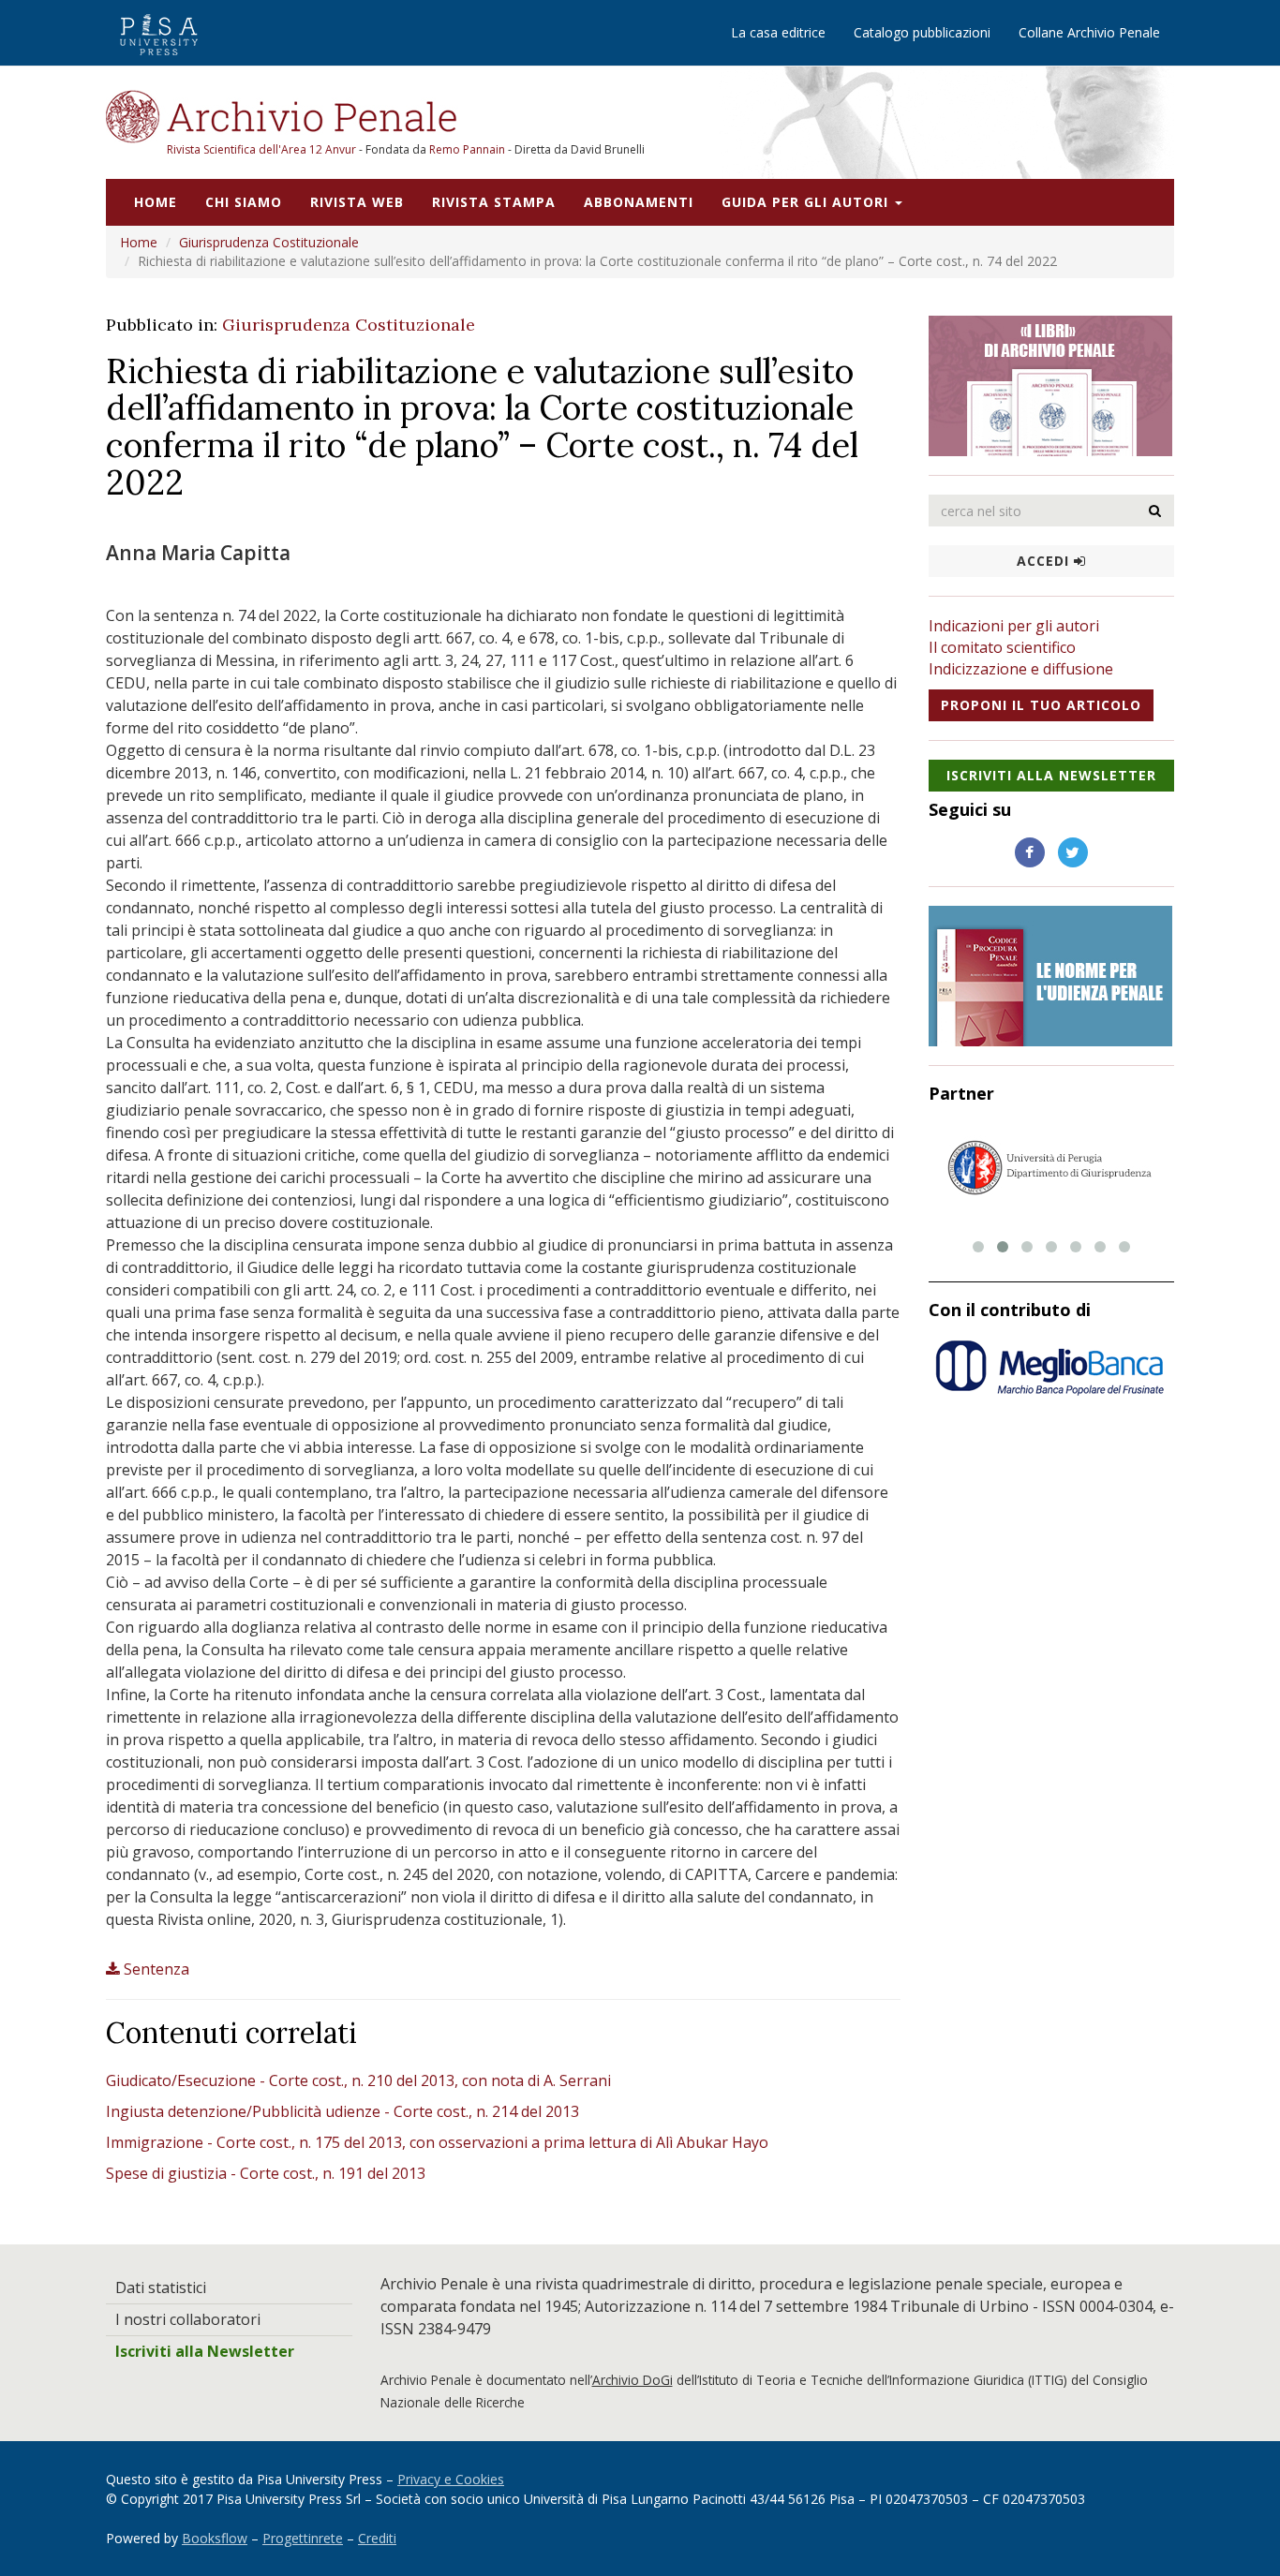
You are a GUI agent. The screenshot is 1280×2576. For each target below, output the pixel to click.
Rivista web (357, 202)
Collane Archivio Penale (1089, 32)
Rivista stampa (494, 202)
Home (156, 202)
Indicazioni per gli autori (1014, 626)
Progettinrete (303, 2538)
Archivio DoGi (633, 2380)
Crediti (377, 2538)
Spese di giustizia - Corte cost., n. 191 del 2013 (266, 2173)
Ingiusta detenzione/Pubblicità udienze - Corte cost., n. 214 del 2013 (342, 2111)
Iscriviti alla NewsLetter (1051, 775)
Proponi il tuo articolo (1041, 705)
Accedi (1045, 561)
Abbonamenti (639, 202)
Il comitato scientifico (1002, 647)
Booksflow (215, 2538)
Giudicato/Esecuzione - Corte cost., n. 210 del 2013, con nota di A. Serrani (358, 2080)
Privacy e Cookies (451, 2479)
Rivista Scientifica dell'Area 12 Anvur (263, 149)
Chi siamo (244, 202)
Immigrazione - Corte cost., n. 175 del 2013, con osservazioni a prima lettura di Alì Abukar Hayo (437, 2142)
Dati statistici (161, 2287)
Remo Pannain (467, 149)
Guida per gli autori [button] (807, 202)
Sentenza (156, 1969)
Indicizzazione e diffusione (1021, 669)
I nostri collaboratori (188, 2319)
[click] (1155, 511)
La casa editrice (778, 32)
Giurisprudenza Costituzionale (269, 242)
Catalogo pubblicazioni (922, 32)
